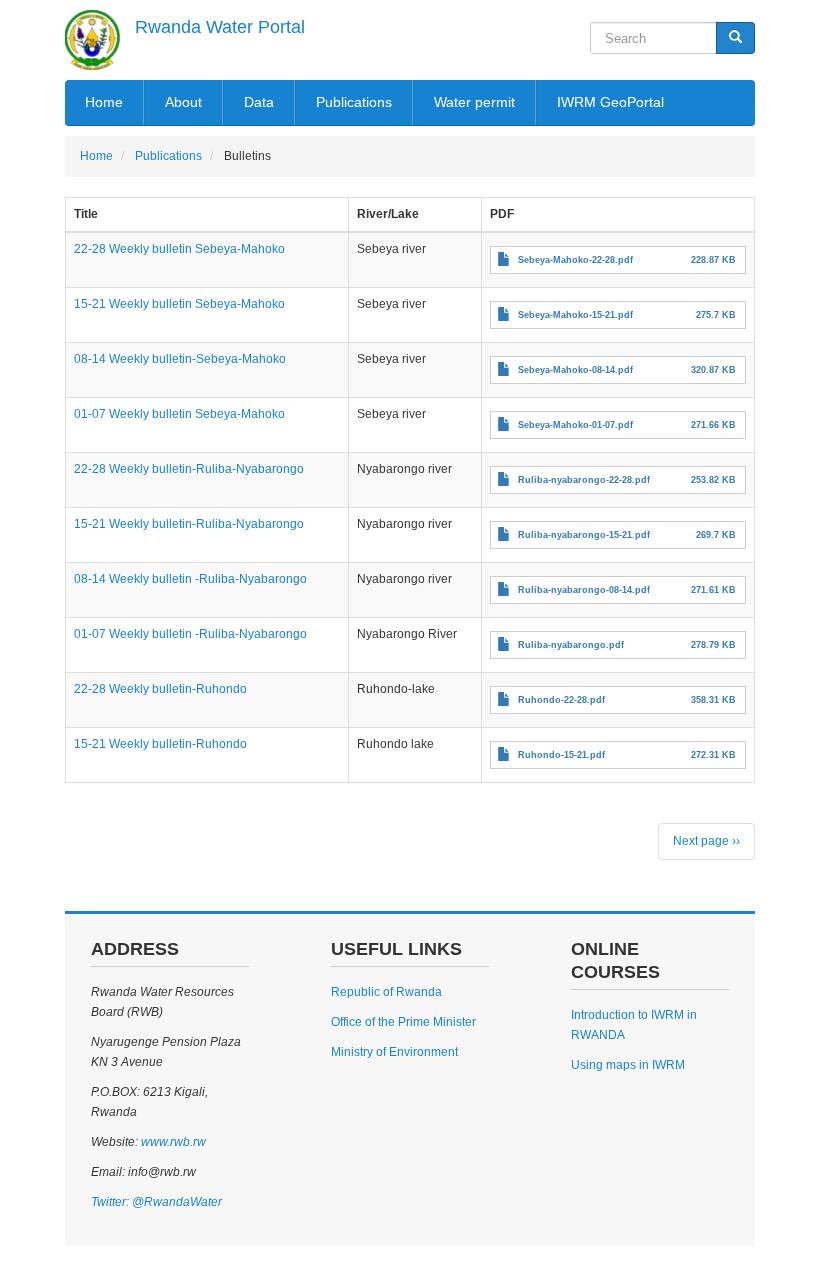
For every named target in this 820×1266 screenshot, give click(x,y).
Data (259, 102)
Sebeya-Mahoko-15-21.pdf (575, 315)
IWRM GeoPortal (610, 102)
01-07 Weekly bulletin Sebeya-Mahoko (179, 414)
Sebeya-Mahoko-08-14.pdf (575, 370)
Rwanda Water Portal (220, 27)
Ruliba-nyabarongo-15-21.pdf (584, 535)
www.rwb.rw (172, 1142)
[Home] (92, 40)
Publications (354, 102)
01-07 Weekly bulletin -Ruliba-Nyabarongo (190, 634)
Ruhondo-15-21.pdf (561, 755)
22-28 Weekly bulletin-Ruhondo (160, 689)
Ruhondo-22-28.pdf (561, 700)
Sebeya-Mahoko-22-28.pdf (575, 260)
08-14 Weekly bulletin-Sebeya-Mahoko (180, 359)
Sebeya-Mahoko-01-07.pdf (575, 425)
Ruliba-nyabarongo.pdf (571, 645)
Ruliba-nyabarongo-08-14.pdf (584, 590)
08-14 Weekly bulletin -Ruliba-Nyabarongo (190, 579)
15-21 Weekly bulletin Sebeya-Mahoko (179, 304)
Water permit (474, 102)
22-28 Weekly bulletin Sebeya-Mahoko (179, 249)
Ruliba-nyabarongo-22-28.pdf (584, 480)
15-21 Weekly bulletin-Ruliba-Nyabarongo (189, 524)
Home (104, 102)
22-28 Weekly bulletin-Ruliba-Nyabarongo (189, 469)
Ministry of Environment (394, 1052)
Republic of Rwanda (386, 992)
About (183, 102)
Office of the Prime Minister (403, 1022)
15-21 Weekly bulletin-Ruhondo (160, 744)
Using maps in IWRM (628, 1065)
